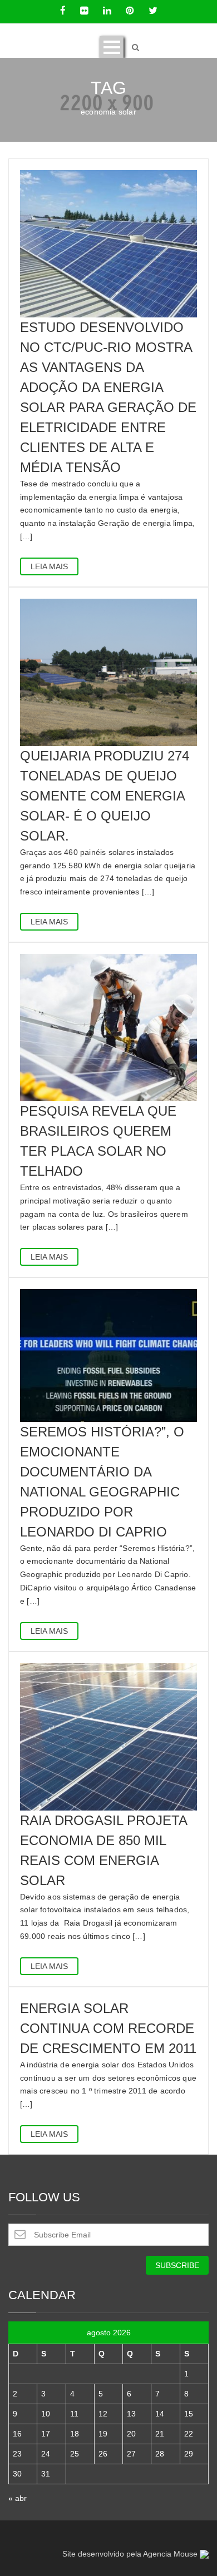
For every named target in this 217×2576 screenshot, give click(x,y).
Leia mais (49, 566)
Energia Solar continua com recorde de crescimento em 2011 (108, 2028)
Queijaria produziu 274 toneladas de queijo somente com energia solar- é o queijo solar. (105, 796)
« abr (18, 2498)
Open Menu (112, 47)
